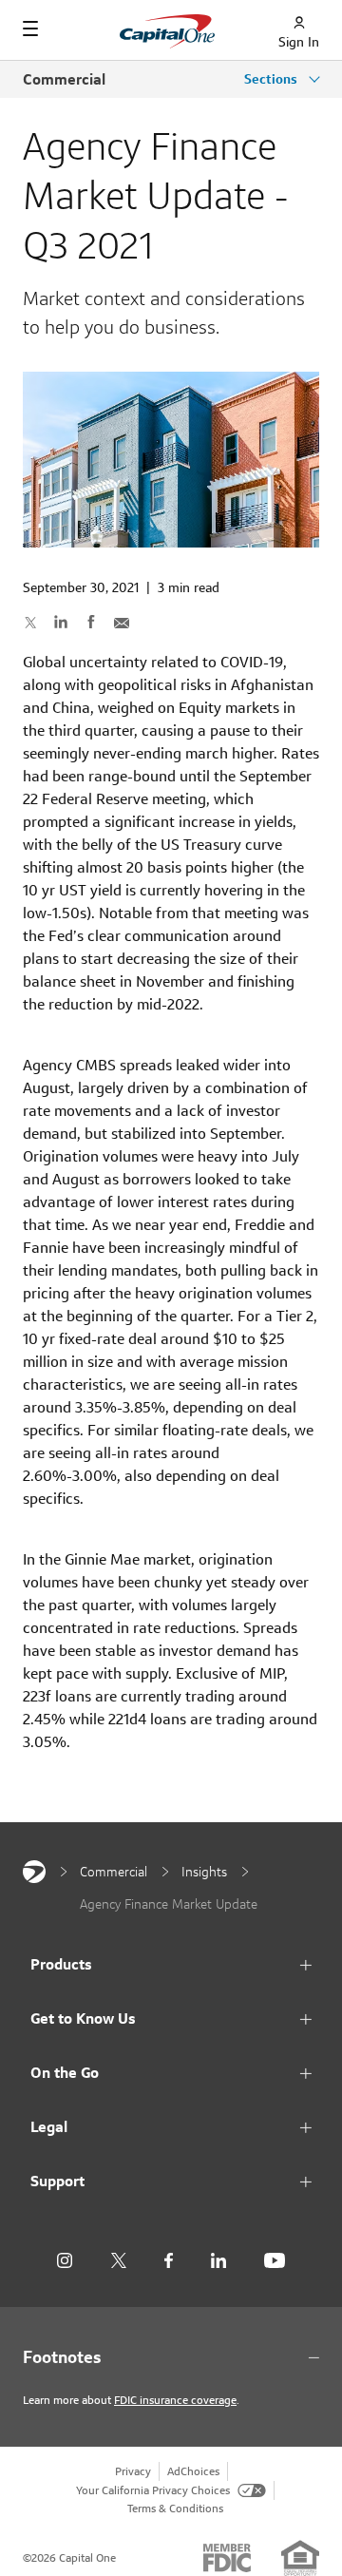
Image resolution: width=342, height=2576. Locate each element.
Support (57, 2181)
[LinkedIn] (218, 2261)
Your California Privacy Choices (153, 2490)
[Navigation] (30, 29)
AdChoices (193, 2471)
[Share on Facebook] (91, 622)
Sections (273, 79)
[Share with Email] (122, 622)
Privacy (133, 2471)
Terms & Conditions (175, 2508)
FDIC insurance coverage (175, 2400)
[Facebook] (169, 2261)
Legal (49, 2127)
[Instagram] (65, 2261)
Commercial (64, 79)
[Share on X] (30, 622)
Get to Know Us (83, 2019)
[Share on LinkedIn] (61, 622)
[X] (118, 2260)
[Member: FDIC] (227, 2558)
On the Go (65, 2073)
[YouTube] (275, 2261)
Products (61, 1964)
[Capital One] (34, 1872)
